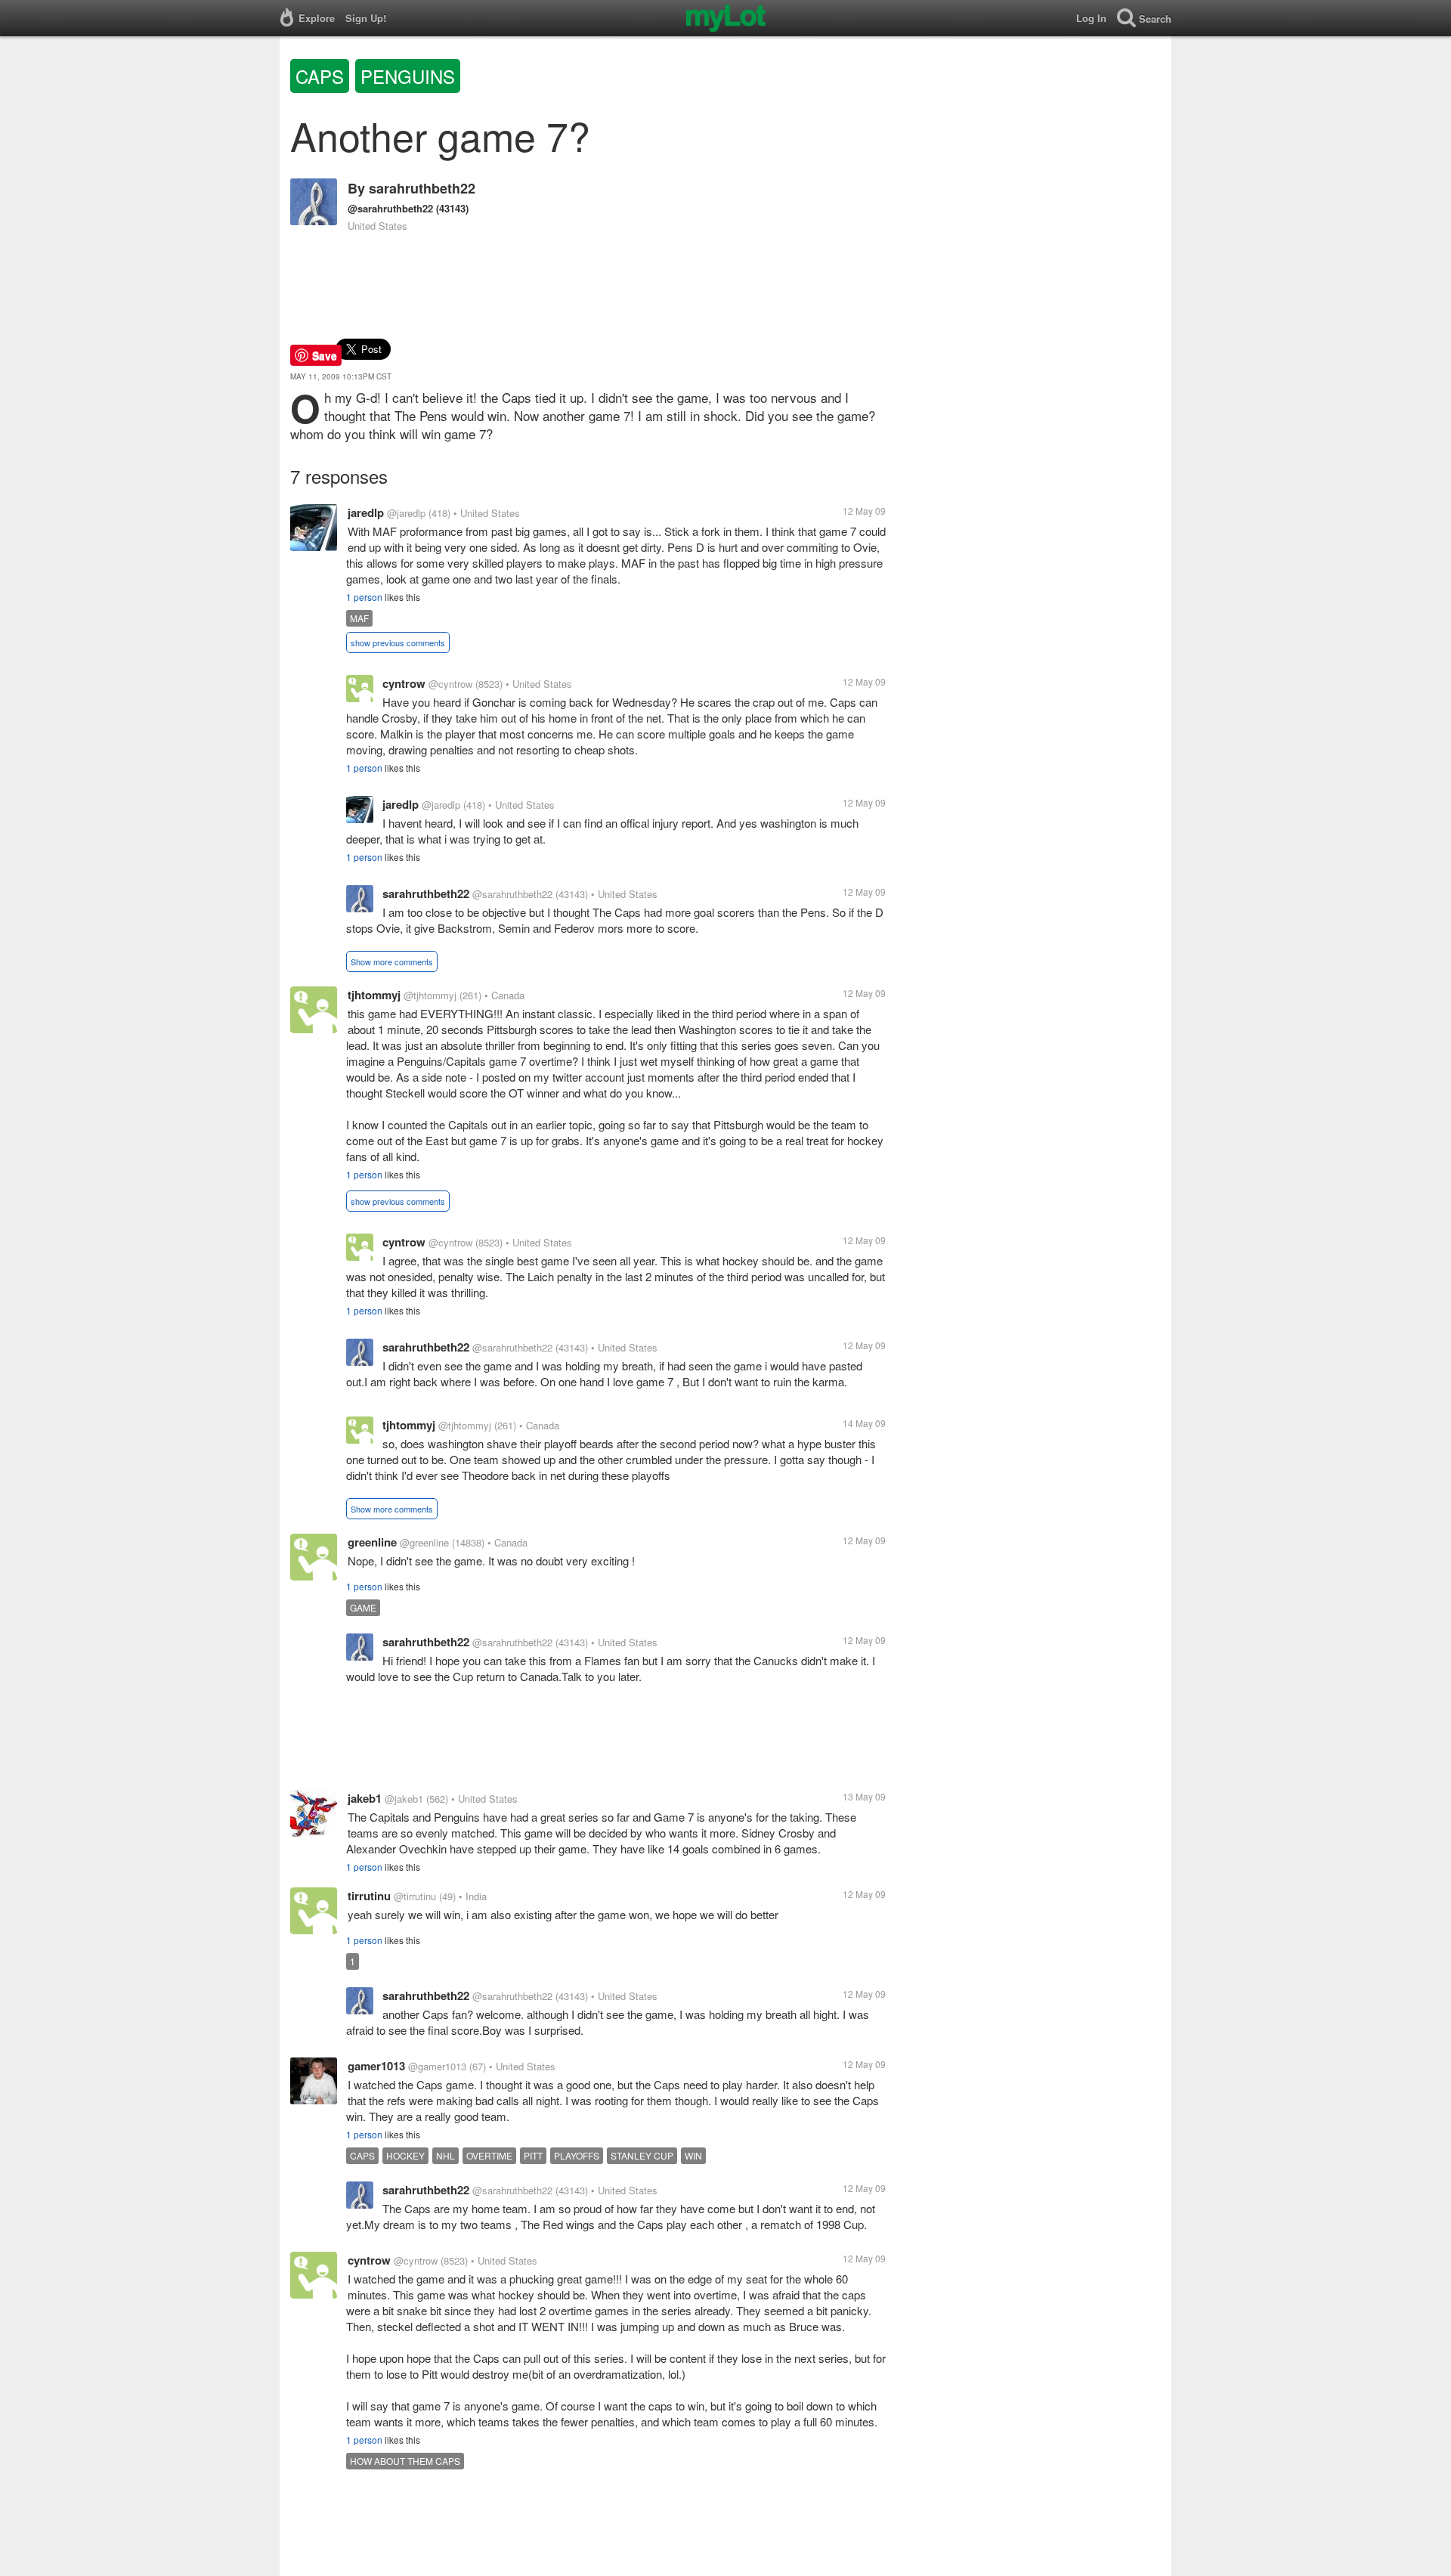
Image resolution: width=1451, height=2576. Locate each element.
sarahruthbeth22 (422, 188)
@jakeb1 (404, 1799)
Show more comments (392, 961)
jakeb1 (365, 1798)
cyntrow (404, 683)
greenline (372, 1542)
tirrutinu (369, 1896)
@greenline (424, 1542)
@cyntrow (450, 684)
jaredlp (366, 512)
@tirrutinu (415, 1896)
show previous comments (398, 642)
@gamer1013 (437, 2066)
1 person (364, 597)
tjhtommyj (374, 995)
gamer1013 (376, 2066)
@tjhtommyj (430, 995)
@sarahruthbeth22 (390, 208)
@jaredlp (406, 513)
